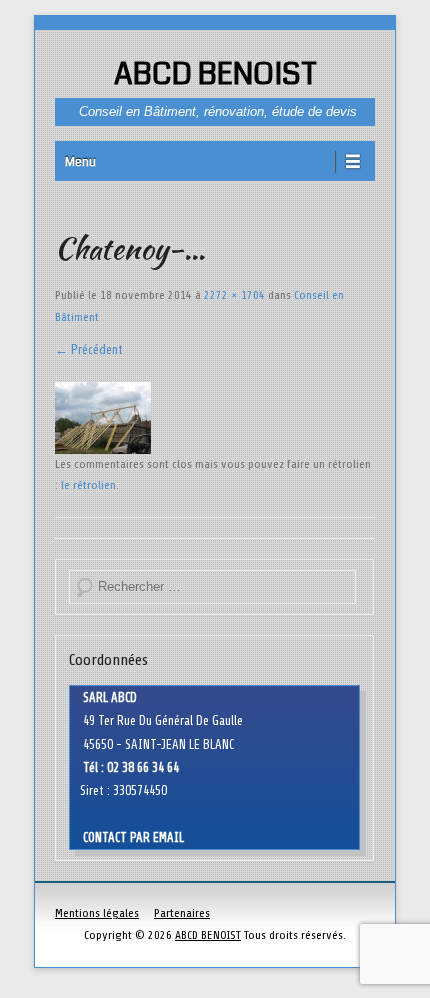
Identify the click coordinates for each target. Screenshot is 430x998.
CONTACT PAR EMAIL (133, 837)
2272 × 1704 (234, 295)
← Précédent (89, 349)
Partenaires (182, 913)
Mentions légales (97, 913)
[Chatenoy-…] (215, 418)
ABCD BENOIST (215, 74)
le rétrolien (88, 485)
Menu (80, 162)
